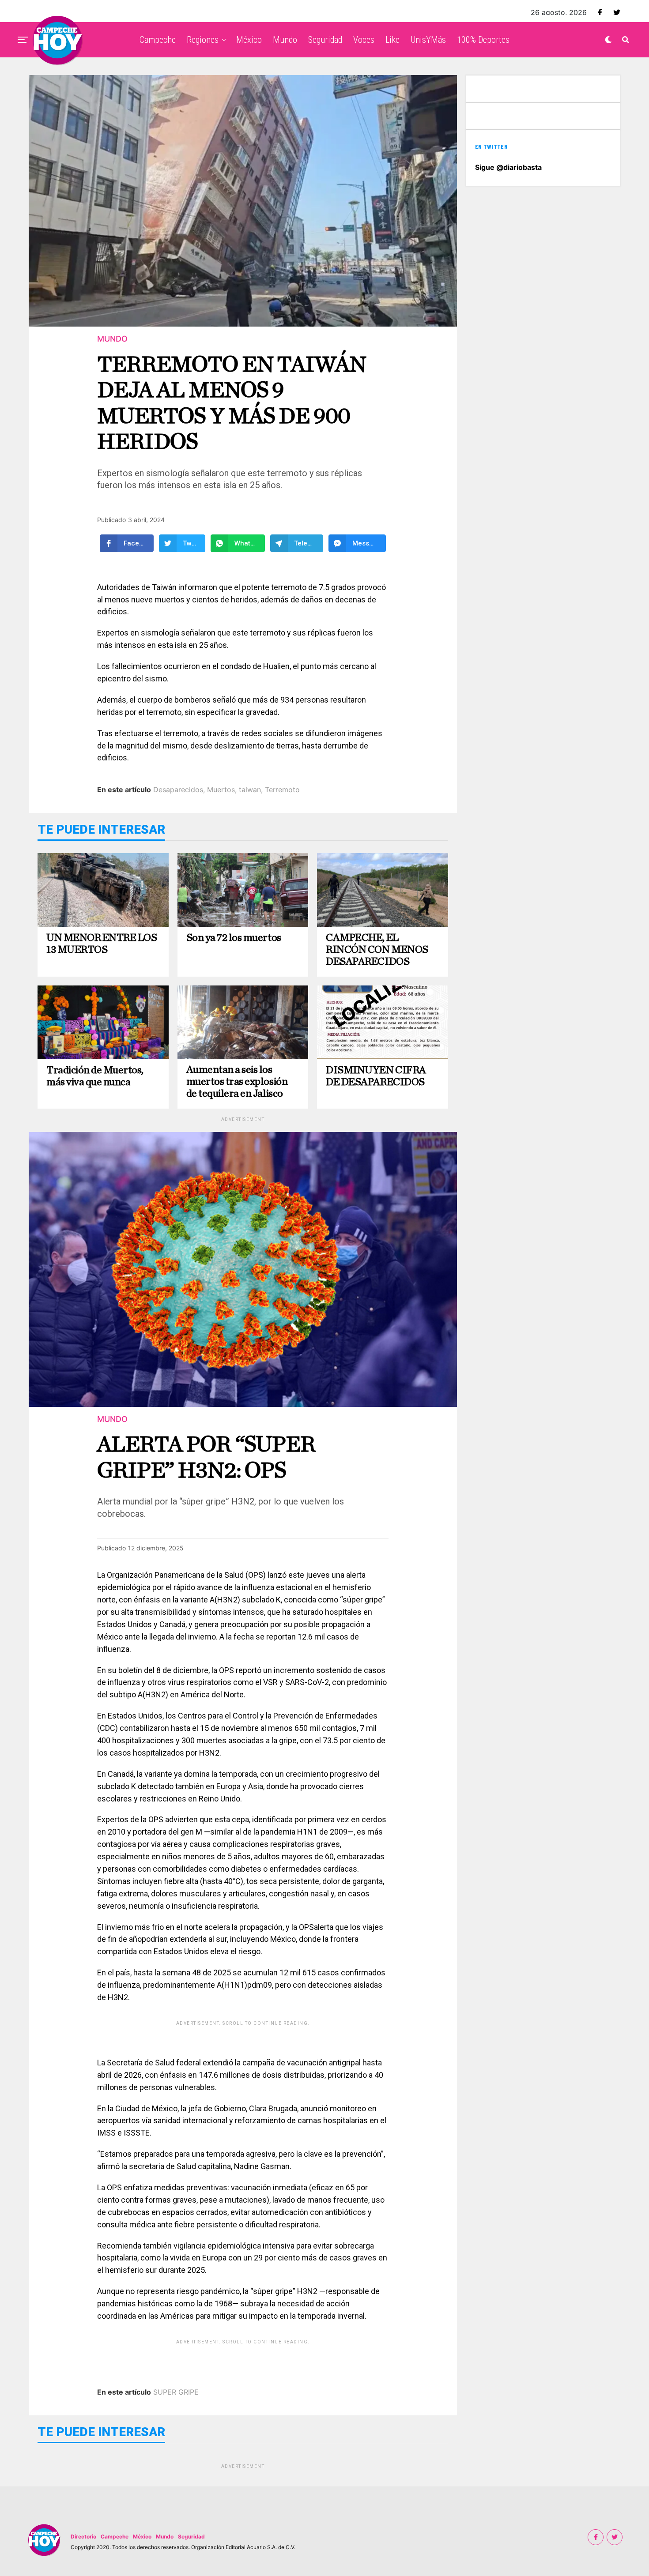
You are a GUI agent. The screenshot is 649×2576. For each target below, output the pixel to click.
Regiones (203, 40)
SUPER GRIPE (176, 2392)
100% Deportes (483, 40)
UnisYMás (428, 40)
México (249, 40)
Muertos (221, 790)
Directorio (83, 2537)
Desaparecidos (178, 790)
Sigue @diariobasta (508, 167)
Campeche (158, 40)
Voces (364, 40)
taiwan (250, 790)
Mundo (285, 40)
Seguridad (325, 40)
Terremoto (282, 790)
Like (392, 40)
